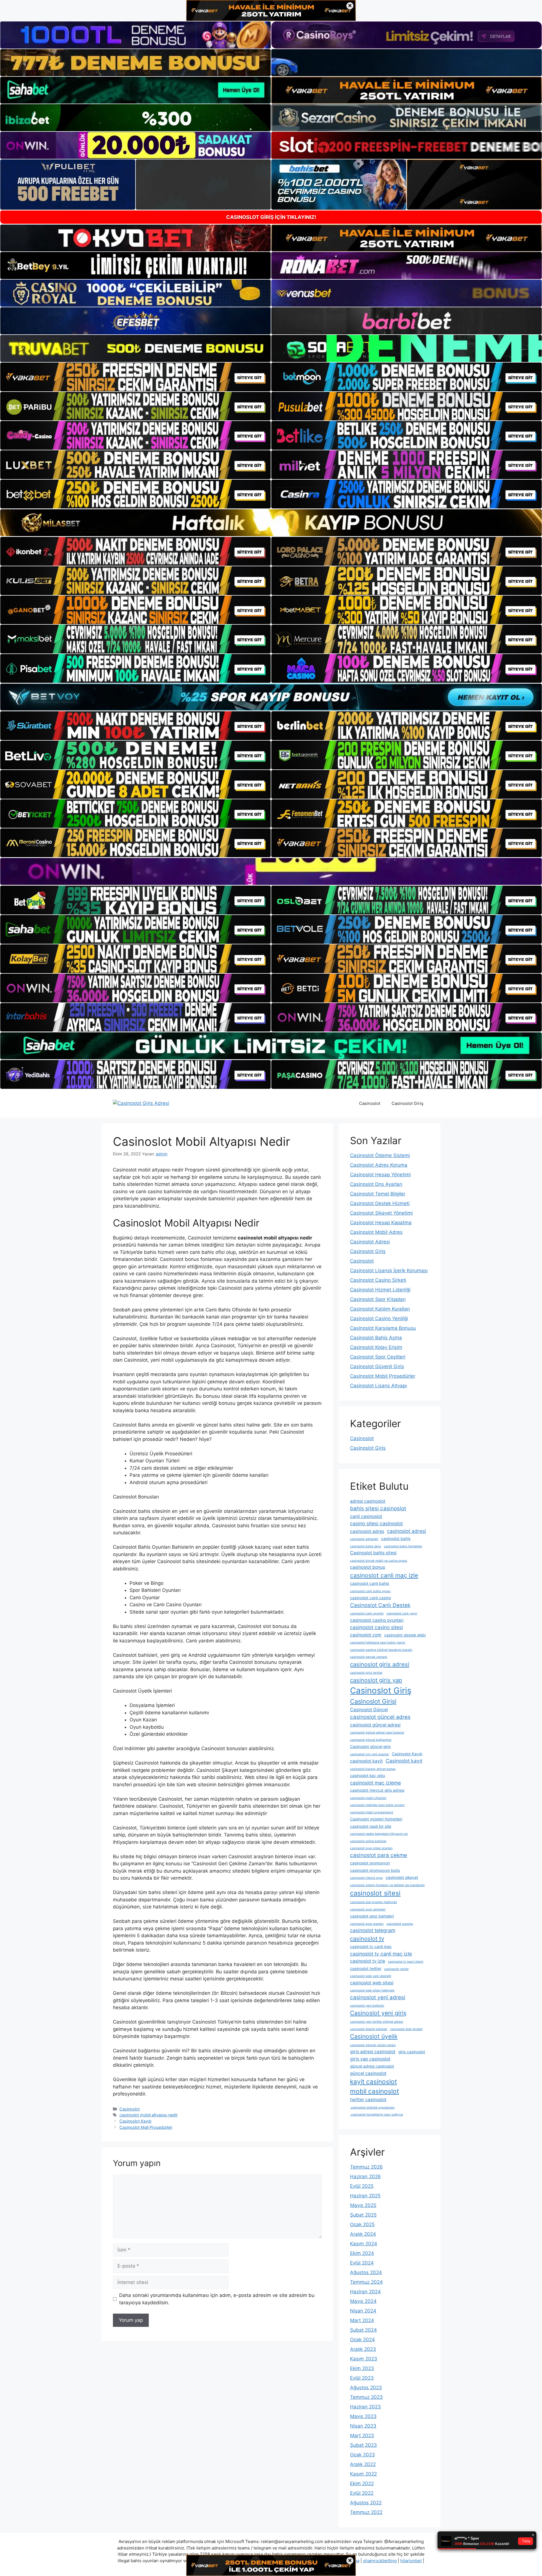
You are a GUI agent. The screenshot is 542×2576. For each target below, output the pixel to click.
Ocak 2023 (362, 2455)
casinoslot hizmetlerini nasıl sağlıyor (377, 2115)
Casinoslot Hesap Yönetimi (380, 1175)
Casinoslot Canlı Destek (380, 1605)
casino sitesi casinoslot (376, 1523)
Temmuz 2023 (366, 2397)
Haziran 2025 (365, 2196)
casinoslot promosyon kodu (375, 1870)
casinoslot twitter (366, 1969)
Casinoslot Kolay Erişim (376, 1347)
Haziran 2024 (365, 2292)
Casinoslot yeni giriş (378, 2013)
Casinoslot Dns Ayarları (376, 1184)
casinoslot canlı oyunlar (367, 1613)
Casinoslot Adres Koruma (379, 1165)
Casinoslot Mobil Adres (376, 1232)
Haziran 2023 (365, 2407)
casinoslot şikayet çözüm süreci (373, 2045)
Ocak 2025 (362, 2224)
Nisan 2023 (363, 2426)
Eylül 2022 (362, 2493)
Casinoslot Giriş (407, 1103)
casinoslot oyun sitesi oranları (371, 1848)
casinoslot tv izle (368, 1961)
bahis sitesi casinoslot (378, 1508)
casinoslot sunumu (400, 1924)
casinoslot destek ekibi (405, 1635)
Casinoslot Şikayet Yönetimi (381, 1213)
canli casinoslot (366, 1516)
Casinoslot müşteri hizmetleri (376, 1819)
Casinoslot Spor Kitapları (378, 1299)
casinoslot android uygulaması (372, 2107)
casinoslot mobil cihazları (368, 1798)
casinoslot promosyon (370, 1863)
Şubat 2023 (363, 2445)
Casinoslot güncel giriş (370, 1746)
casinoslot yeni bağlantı (367, 2006)
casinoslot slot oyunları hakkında (373, 1902)
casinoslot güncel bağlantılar (371, 1740)
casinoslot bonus (368, 1567)
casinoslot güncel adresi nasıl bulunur (377, 1733)
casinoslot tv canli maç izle (381, 1954)
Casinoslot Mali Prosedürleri (146, 2127)
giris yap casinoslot (370, 2059)
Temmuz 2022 (366, 2512)
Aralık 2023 (363, 2349)
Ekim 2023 (362, 2368)
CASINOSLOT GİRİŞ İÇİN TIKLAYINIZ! (271, 217)
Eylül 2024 (362, 2263)
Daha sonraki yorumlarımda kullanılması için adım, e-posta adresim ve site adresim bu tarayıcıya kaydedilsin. (217, 2299)
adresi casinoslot (368, 1501)
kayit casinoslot (373, 2082)
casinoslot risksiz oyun (366, 1878)
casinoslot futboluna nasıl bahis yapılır (378, 1643)
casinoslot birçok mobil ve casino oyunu (379, 1561)
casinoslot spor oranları (367, 1924)
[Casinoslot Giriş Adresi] (141, 1103)
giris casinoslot (412, 2052)
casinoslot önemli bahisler (369, 2029)
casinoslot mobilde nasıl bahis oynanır (377, 1805)
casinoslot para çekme (379, 1855)
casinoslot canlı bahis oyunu (370, 1591)
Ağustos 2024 (366, 2272)
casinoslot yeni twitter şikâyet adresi (377, 2022)
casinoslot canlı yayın (402, 1613)
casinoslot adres (367, 1531)
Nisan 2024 (363, 2311)
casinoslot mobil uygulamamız (372, 1812)
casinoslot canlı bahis (370, 1583)
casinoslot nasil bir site (371, 1826)
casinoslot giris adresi (380, 1664)
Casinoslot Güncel (369, 1710)
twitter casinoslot (368, 2100)
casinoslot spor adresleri (368, 1909)
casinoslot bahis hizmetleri (403, 1546)
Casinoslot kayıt (404, 1761)
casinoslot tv (367, 1938)
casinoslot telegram (373, 1930)
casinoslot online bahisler (368, 1841)
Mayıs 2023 (363, 2416)
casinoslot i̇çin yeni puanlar (370, 1754)
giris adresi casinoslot (373, 2052)
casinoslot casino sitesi (376, 1627)
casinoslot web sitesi (372, 1983)
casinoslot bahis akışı (366, 1546)
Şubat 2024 (363, 2330)
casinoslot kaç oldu (368, 1776)
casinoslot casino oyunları (377, 1620)
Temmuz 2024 (366, 2282)
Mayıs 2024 (363, 2301)
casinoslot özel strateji (406, 2029)
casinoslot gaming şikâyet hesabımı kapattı (381, 1650)
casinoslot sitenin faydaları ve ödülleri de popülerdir (387, 1885)
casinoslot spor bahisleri (372, 1916)
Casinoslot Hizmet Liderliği (380, 1290)
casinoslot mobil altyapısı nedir (148, 2115)
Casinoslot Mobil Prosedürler (383, 1376)
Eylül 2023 (362, 2378)
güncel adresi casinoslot (372, 2066)
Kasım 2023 (364, 2359)
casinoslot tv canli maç (371, 1947)
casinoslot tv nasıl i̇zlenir (406, 1962)
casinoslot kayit (366, 1761)
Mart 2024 (362, 2320)
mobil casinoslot (374, 2091)
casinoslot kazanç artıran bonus (373, 1769)
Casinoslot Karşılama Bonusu (383, 1328)
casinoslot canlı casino (371, 1598)
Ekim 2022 (362, 2483)
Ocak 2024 (362, 2340)
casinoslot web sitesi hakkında (372, 1990)
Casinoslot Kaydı (135, 2121)
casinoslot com (366, 1635)
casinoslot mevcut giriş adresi (377, 1790)
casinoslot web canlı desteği (371, 1976)
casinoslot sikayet (402, 1877)
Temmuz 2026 (366, 2167)
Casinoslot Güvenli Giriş (377, 1366)
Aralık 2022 (363, 2464)
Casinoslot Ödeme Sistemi (380, 1155)
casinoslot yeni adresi (378, 1997)
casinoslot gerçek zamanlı (369, 1657)
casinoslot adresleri (364, 1539)
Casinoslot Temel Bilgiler (378, 1194)
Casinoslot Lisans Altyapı (378, 1386)
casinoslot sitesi (375, 1893)
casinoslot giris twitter (366, 1673)
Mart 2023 (362, 2435)
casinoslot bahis (396, 1539)
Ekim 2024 (362, 2253)
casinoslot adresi (406, 1531)
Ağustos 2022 (366, 2503)
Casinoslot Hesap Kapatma (381, 1223)
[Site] (135, 377)
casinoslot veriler (396, 1969)
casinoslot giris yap (376, 1680)
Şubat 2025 (363, 2215)
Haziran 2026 (365, 2176)
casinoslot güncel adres (380, 1717)
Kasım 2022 (363, 2474)
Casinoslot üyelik (374, 2036)
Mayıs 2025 (363, 2205)
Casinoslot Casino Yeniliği (379, 1318)
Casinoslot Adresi (370, 1242)
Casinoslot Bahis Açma (376, 1338)
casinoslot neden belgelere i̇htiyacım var (379, 1834)
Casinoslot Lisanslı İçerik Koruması (389, 1271)
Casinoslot (370, 1103)
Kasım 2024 (364, 2244)
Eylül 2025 (362, 2186)
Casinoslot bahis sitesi (373, 1553)
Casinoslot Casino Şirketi (378, 1280)
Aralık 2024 (363, 2234)
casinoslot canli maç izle (384, 1575)
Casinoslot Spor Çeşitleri (378, 1357)
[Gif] (271, 523)
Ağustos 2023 (366, 2388)
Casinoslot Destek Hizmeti (380, 1203)
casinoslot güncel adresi (375, 1725)
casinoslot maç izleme (375, 1783)
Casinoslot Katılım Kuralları (380, 1309)
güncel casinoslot (368, 2073)
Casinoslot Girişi (373, 1701)
